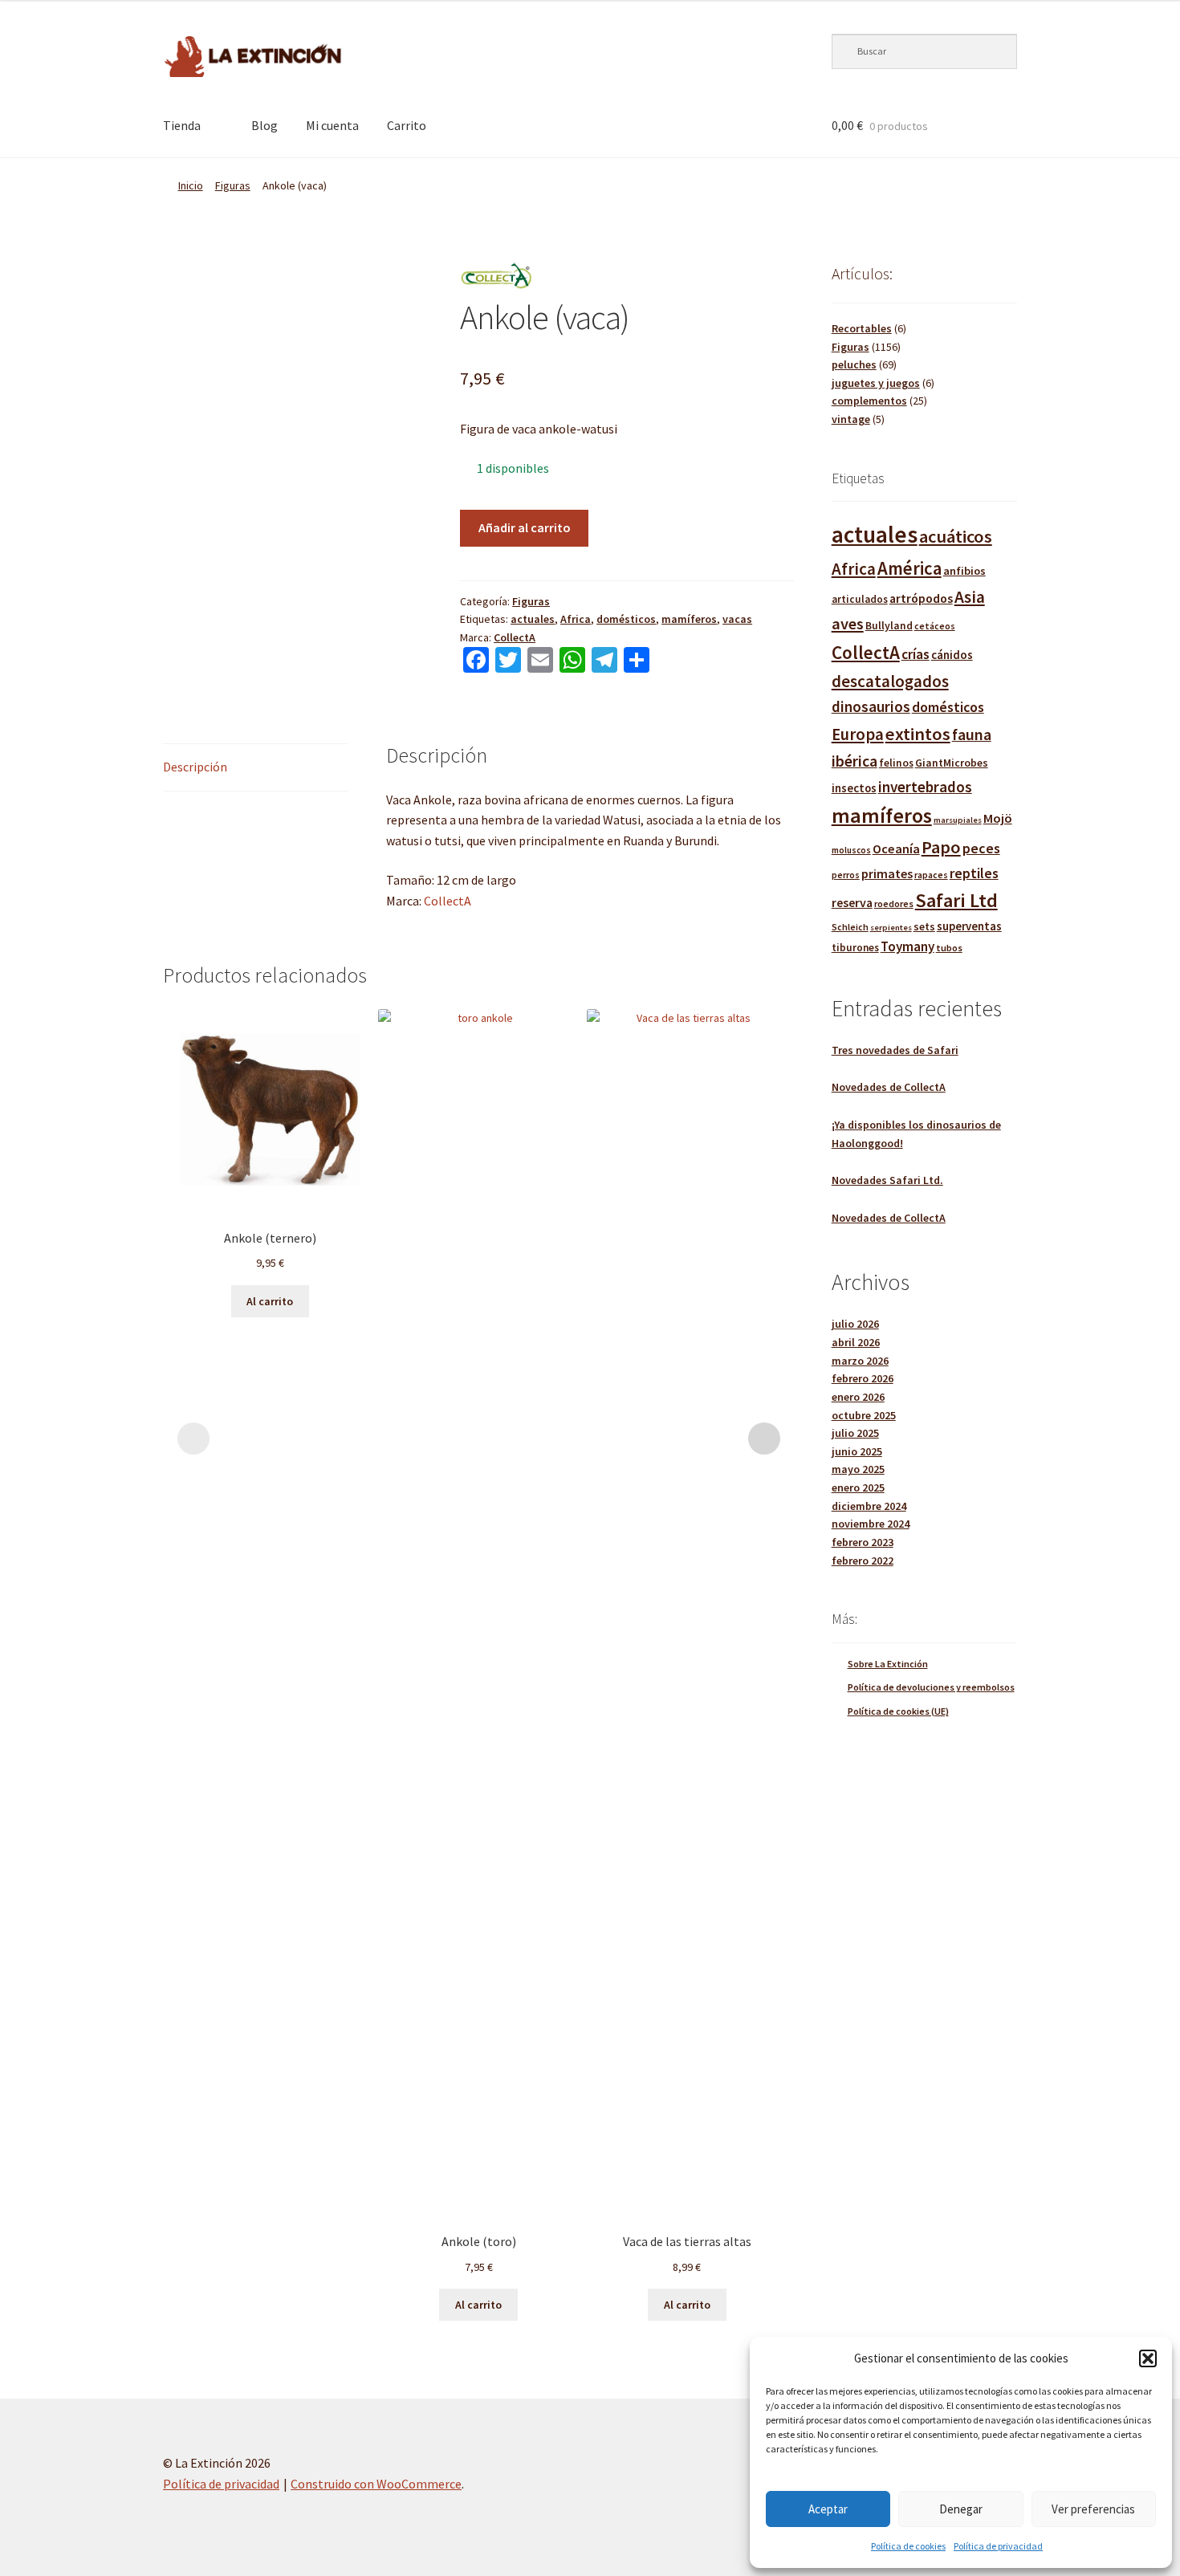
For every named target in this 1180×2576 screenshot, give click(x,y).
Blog (264, 125)
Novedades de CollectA (889, 1087)
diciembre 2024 (869, 1506)
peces (981, 848)
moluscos (851, 850)
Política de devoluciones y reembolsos (931, 1687)
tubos (949, 948)
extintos (918, 734)
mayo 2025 (858, 1469)
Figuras (233, 185)
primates (887, 873)
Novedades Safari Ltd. (887, 1180)
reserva (852, 902)
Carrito (407, 125)
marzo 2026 (860, 1361)
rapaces (931, 875)
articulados (860, 599)
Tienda (182, 125)
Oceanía (896, 848)
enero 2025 (858, 1487)
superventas (969, 926)
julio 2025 (855, 1433)
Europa (858, 734)
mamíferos (689, 619)
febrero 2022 (863, 1561)
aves (848, 624)
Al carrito (270, 1301)
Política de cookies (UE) (898, 1711)
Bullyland (889, 626)
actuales (533, 619)
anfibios (964, 571)
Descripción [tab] (195, 767)
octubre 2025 (864, 1415)
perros (846, 875)
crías (916, 654)
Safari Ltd (956, 900)
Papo (941, 847)
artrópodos (921, 598)
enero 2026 (858, 1397)
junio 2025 (857, 1451)
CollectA (515, 637)
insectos (854, 788)
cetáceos (935, 626)
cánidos (952, 655)
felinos (896, 763)
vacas (737, 619)
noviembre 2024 (871, 1524)
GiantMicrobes (952, 763)
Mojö (998, 818)
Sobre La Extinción (888, 1664)
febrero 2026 (863, 1378)
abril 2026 (856, 1342)
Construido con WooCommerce (376, 2484)
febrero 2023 (863, 1542)
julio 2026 (855, 1324)
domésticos (626, 619)
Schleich (850, 927)
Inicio (191, 185)
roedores (894, 903)
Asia (970, 597)
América (909, 568)
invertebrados (925, 787)
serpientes (891, 928)
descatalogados (890, 681)
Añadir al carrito (525, 527)
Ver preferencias (1093, 2509)
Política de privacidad (998, 2546)
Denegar (961, 2509)
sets (924, 926)
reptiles (974, 873)
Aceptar (828, 2509)
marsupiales (958, 820)
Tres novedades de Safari (895, 1050)
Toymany (907, 946)
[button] (1148, 2358)
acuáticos (956, 536)
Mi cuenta (332, 125)
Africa (576, 619)
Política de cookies (908, 2546)
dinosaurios (871, 706)
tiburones (855, 948)
